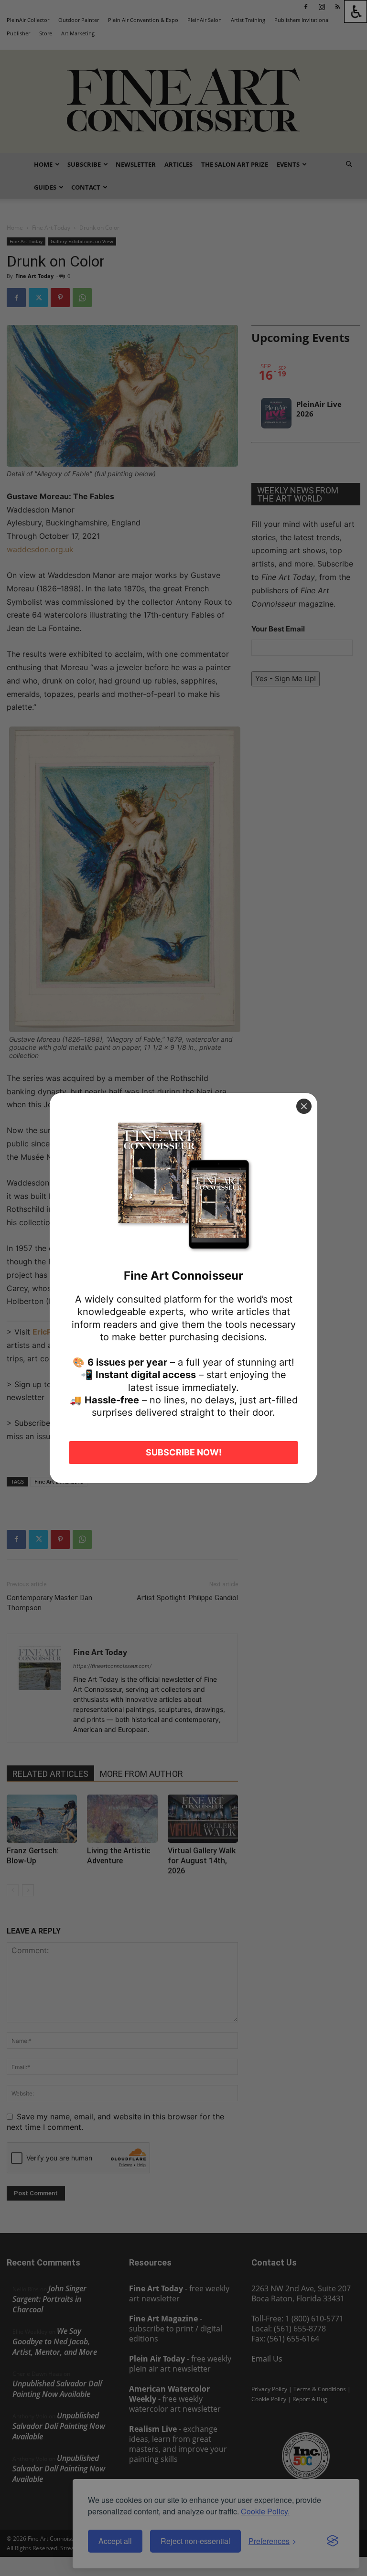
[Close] (304, 1106)
